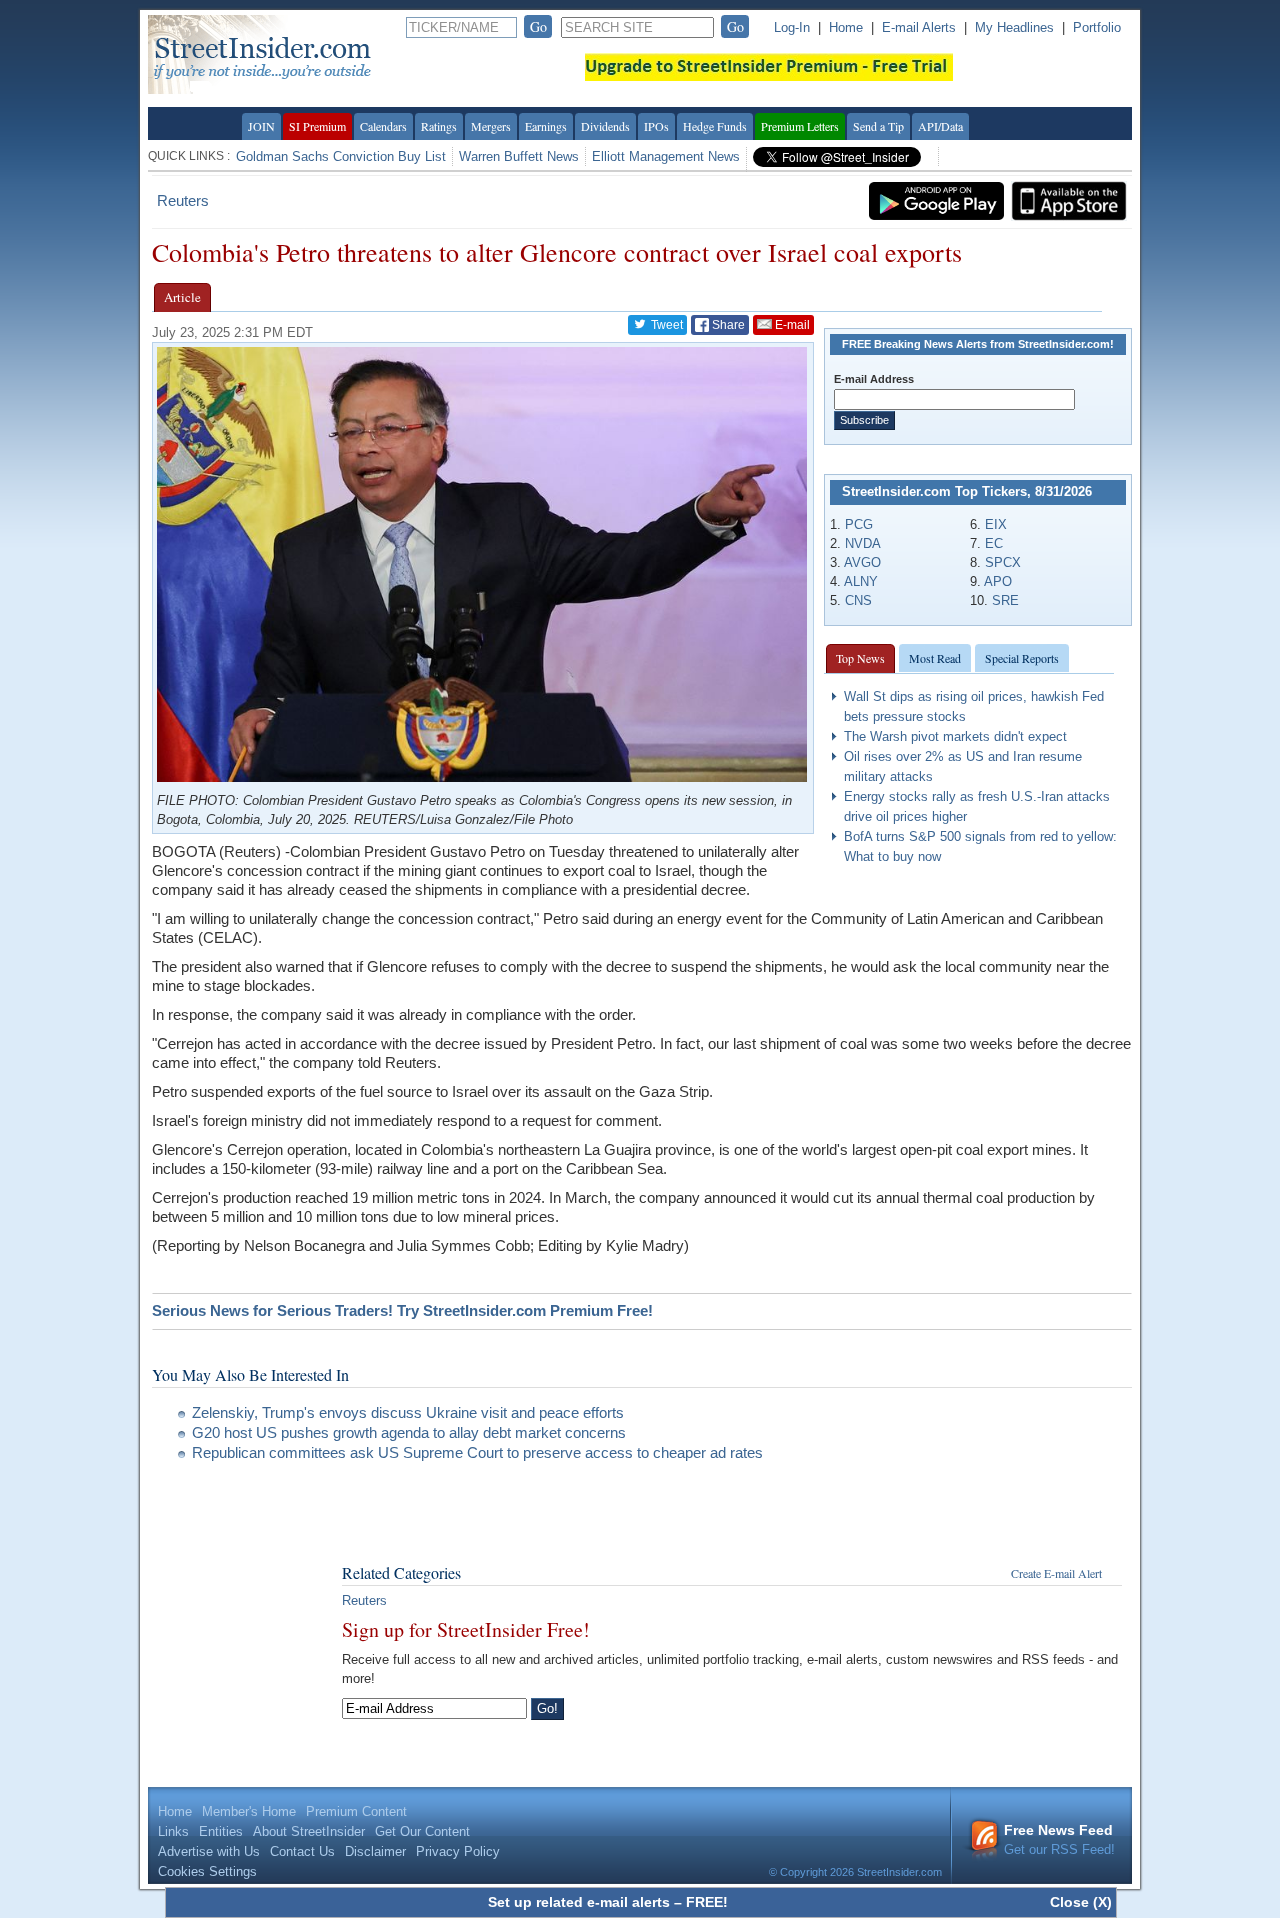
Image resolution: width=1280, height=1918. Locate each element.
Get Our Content (422, 1831)
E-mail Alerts (919, 27)
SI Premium (317, 126)
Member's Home (249, 1811)
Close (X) (1081, 1902)
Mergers (491, 126)
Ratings (439, 126)
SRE (1005, 600)
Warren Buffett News (519, 156)
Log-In (792, 27)
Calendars (383, 126)
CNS (858, 600)
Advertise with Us (209, 1851)
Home (846, 27)
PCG (859, 524)
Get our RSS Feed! (1059, 1839)
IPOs (656, 126)
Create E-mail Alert (1056, 1573)
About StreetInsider (309, 1831)
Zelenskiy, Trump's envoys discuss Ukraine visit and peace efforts (408, 1412)
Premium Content (356, 1811)
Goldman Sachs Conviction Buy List (341, 156)
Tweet (665, 325)
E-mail (791, 325)
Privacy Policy (458, 1851)
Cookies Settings (207, 1871)
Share (727, 325)
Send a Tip (878, 126)
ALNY (861, 581)
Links (173, 1831)
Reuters (183, 200)
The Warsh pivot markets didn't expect (955, 736)
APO (998, 581)
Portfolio (1097, 27)
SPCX (1003, 562)
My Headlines (1014, 27)
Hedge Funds (715, 126)
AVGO (862, 562)
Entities (221, 1831)
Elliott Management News (666, 156)
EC (994, 543)
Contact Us (302, 1851)
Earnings (546, 126)
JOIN (261, 126)
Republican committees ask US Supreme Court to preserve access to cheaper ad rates (477, 1452)
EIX (996, 524)
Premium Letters (800, 126)
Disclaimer (375, 1851)
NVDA (863, 543)
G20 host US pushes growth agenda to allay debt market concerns (409, 1432)
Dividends (605, 126)
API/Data (940, 126)
